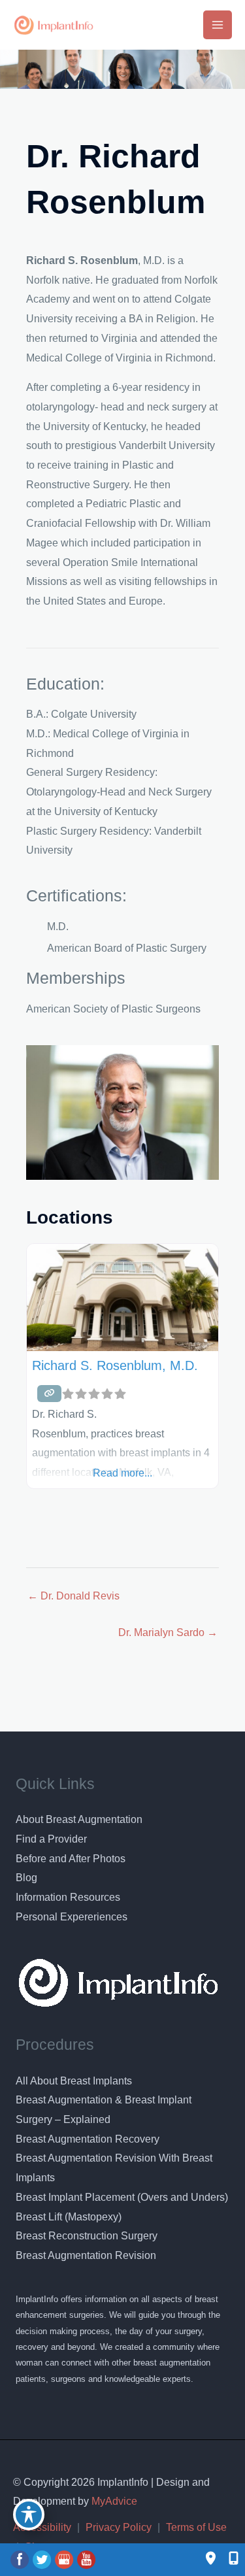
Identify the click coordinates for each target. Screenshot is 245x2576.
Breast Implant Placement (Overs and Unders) (122, 2197)
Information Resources (68, 1897)
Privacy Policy (119, 2527)
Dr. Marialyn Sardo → (168, 1632)
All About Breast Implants (74, 2081)
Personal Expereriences (72, 1917)
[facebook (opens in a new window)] (21, 2559)
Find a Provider (51, 1839)
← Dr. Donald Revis (73, 1596)
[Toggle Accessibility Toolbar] (29, 2515)
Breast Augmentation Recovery (88, 2139)
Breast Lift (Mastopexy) (69, 2217)
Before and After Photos (71, 1859)
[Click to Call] (227, 2559)
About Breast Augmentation (79, 1819)
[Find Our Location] (211, 2559)
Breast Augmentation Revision (86, 2255)
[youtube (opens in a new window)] (86, 2559)
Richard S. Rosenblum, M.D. (115, 1365)
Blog (26, 1878)
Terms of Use (196, 2527)
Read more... (122, 1473)
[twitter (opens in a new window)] (43, 2559)
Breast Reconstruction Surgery (87, 2236)
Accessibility (42, 2527)
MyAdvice (113, 2501)
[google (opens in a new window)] (65, 2559)
